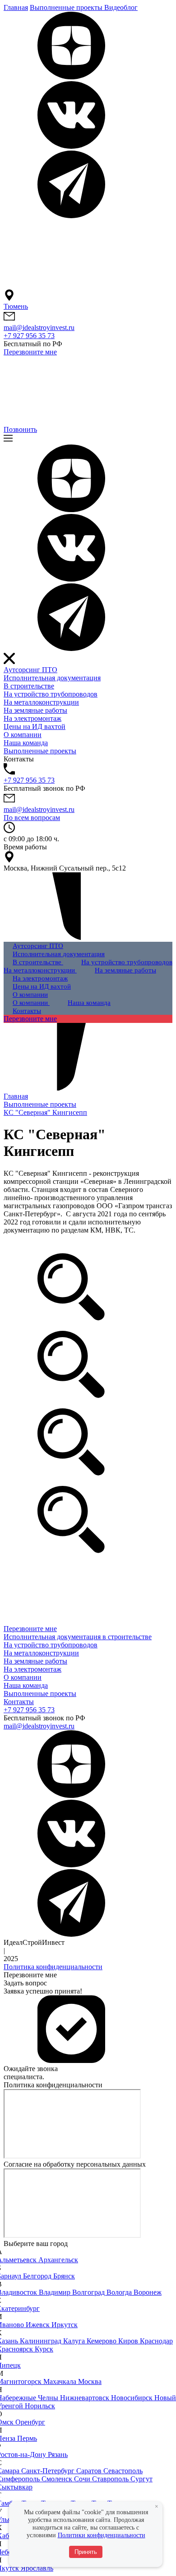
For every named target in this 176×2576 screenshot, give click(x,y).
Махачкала (61, 2381)
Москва (90, 2381)
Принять (86, 2552)
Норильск (40, 2406)
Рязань (58, 2455)
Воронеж (148, 2292)
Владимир (56, 2292)
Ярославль (37, 2568)
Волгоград (89, 2292)
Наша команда (26, 1685)
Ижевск (39, 2325)
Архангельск (58, 2260)
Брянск (64, 2276)
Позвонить (20, 429)
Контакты (19, 1702)
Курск (44, 2349)
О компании (23, 1677)
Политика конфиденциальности (53, 1967)
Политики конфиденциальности (102, 2535)
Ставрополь (111, 2479)
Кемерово (102, 2341)
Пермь (27, 2438)
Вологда (120, 2292)
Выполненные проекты (40, 1694)
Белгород (38, 2276)
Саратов (90, 2471)
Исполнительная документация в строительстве (78, 1637)
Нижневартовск (86, 2398)
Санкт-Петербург (49, 2471)
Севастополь (123, 2471)
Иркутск (65, 2325)
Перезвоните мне (30, 352)
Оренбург (30, 2422)
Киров (129, 2341)
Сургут (141, 2479)
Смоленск (58, 2479)
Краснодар (156, 2341)
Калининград (42, 2341)
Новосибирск (133, 2398)
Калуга (75, 2341)
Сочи (83, 2479)
